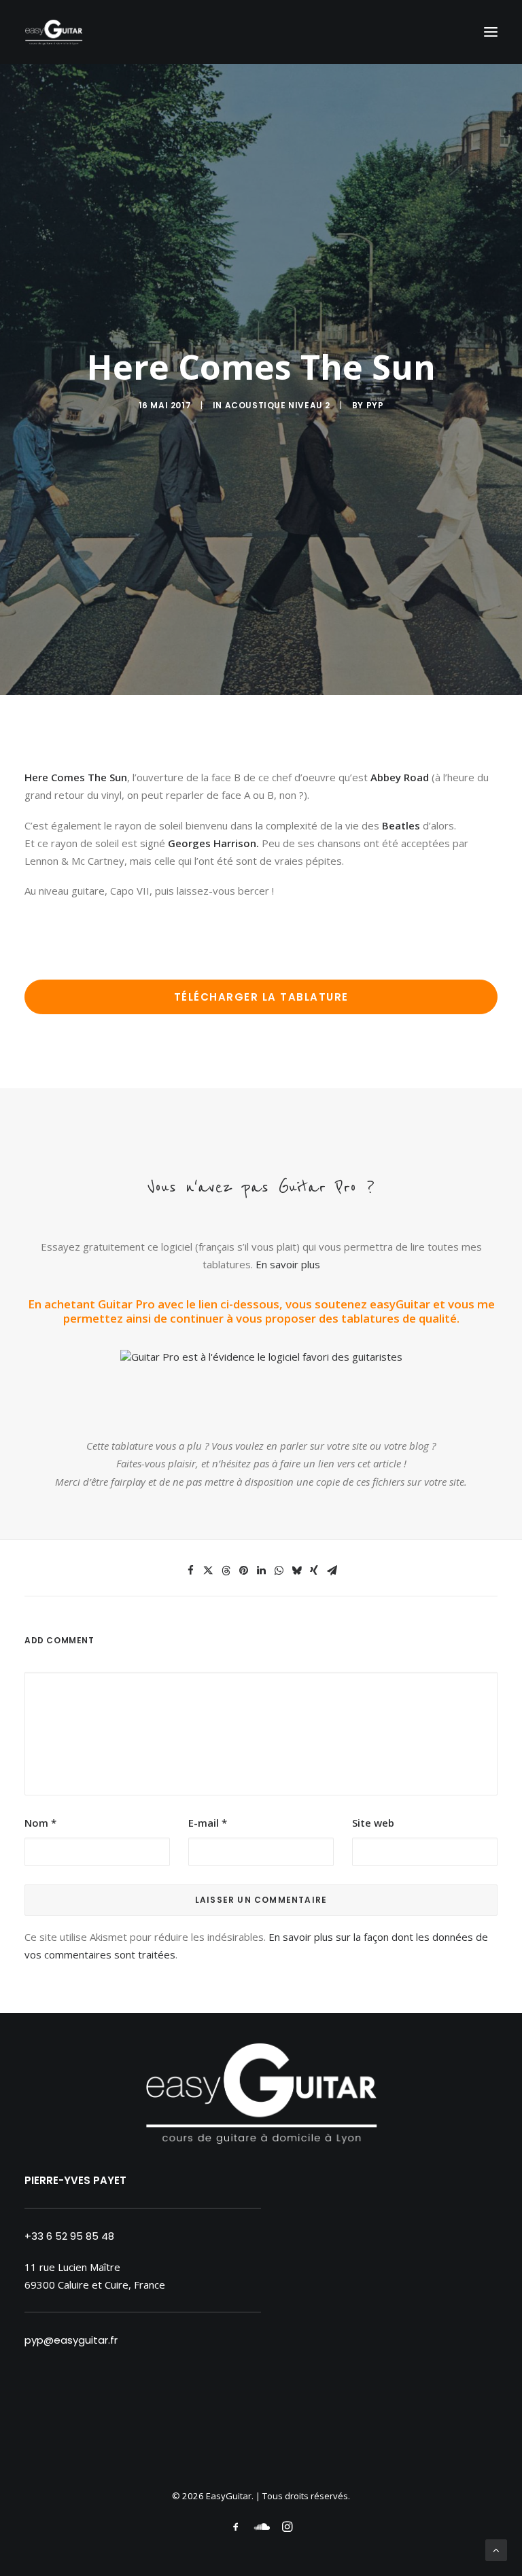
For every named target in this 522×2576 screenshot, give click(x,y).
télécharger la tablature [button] (261, 997)
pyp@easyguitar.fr (71, 2340)
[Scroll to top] (496, 2549)
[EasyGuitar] (54, 32)
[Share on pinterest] (243, 1571)
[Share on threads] (226, 1571)
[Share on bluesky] (296, 1571)
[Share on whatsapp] (279, 1571)
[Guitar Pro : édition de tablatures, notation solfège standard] (261, 1357)
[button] (491, 32)
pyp (375, 405)
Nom (40, 1823)
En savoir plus (288, 1264)
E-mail (208, 1823)
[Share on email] (332, 1571)
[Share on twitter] (208, 1571)
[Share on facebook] (190, 1571)
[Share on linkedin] (261, 1571)
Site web (373, 1823)
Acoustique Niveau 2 (278, 405)
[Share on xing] (314, 1571)
